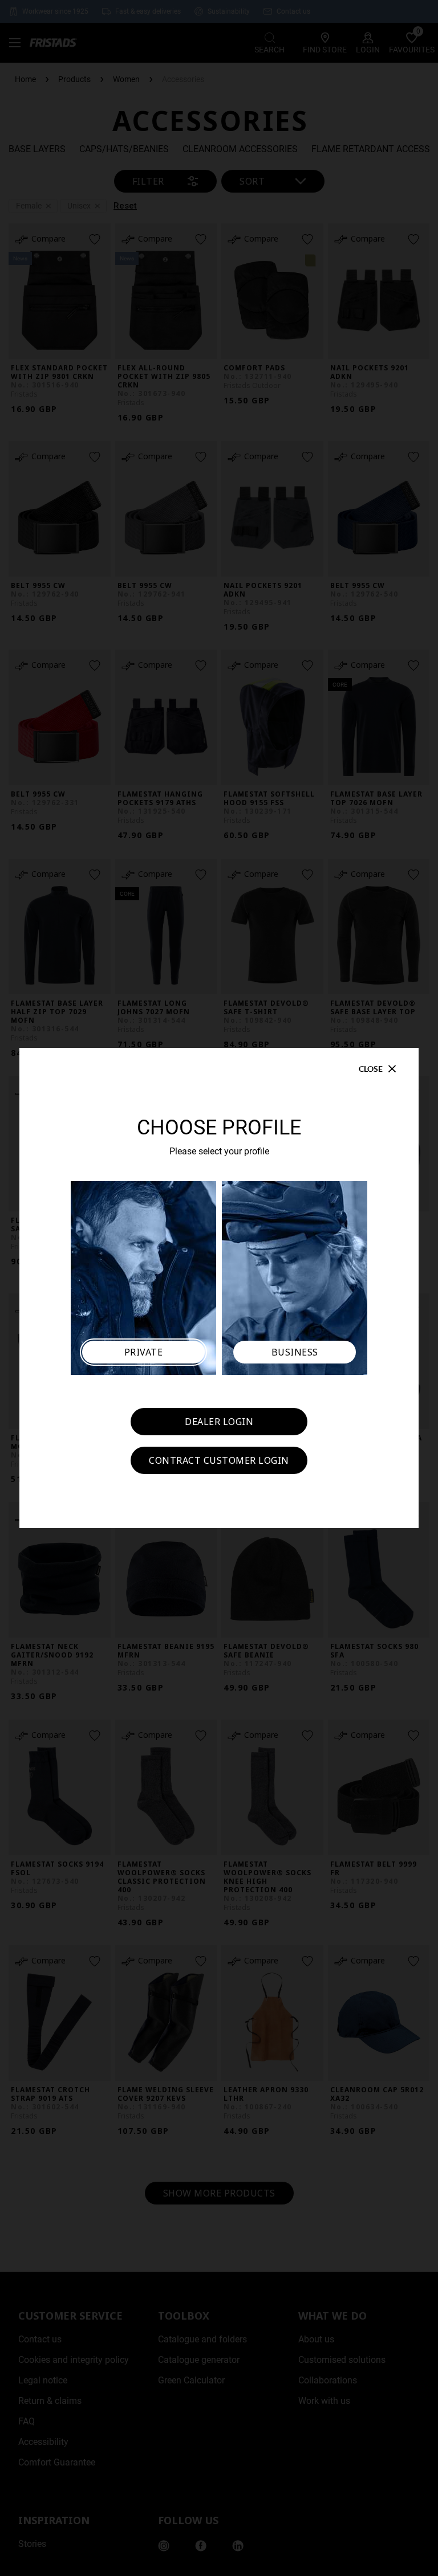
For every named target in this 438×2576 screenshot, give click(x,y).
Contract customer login (219, 1460)
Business (295, 1352)
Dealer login (219, 1422)
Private (144, 1352)
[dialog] (219, 1288)
